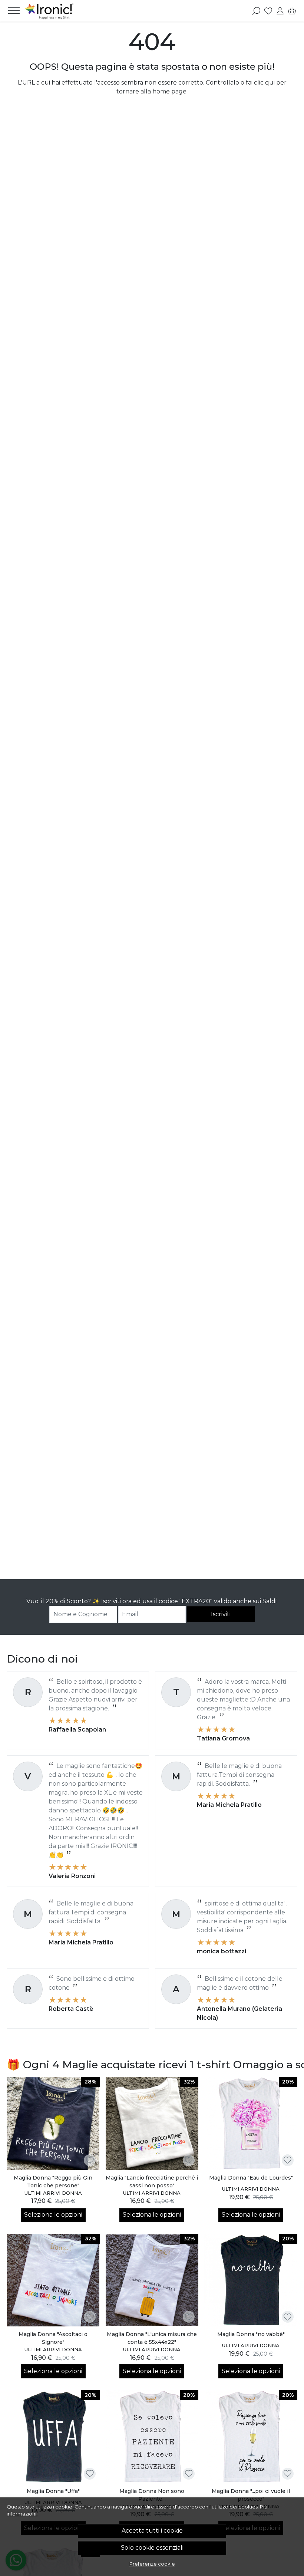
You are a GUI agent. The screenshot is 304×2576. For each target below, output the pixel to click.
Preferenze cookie (152, 2564)
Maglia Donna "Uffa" (53, 2491)
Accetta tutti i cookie (152, 2531)
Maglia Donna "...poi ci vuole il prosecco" (251, 2495)
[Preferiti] (268, 11)
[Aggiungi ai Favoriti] (90, 2160)
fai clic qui (260, 83)
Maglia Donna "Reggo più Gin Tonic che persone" (53, 2182)
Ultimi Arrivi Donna (53, 2193)
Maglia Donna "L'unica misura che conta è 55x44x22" (152, 2338)
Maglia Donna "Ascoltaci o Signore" (53, 2338)
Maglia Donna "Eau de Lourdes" (251, 2178)
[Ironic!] (50, 11)
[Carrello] (292, 11)
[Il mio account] (280, 11)
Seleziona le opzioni (53, 2215)
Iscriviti (221, 1614)
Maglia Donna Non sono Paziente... (152, 2495)
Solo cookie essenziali (152, 2548)
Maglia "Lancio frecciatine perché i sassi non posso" (152, 2182)
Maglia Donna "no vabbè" (251, 2334)
